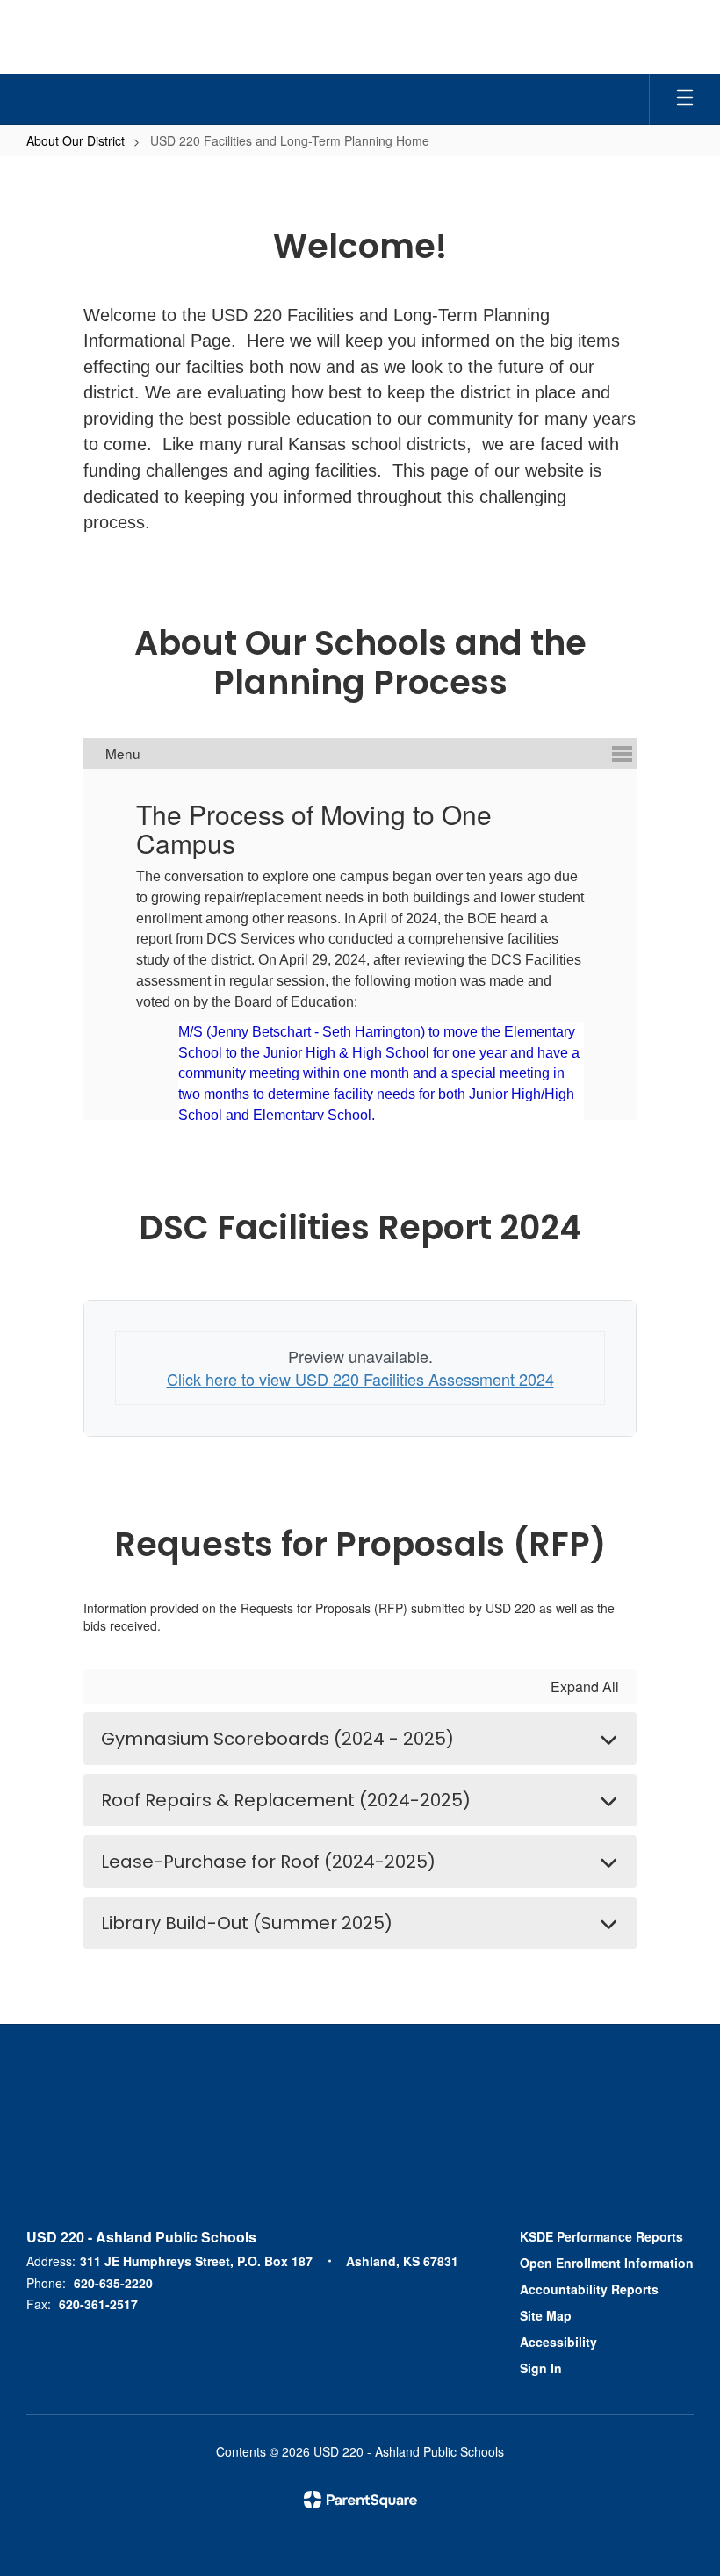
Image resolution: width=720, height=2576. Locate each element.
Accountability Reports (589, 2289)
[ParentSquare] (360, 2500)
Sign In (541, 2368)
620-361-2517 (98, 2304)
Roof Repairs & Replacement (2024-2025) (286, 1800)
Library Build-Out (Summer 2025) (247, 1923)
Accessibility (558, 2342)
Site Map (546, 2315)
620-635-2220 (113, 2283)
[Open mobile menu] (685, 99)
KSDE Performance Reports (601, 2236)
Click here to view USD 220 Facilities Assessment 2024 (360, 1379)
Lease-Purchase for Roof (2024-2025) (268, 1862)
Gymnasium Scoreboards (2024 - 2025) (277, 1739)
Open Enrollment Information (607, 2263)
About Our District (76, 140)
